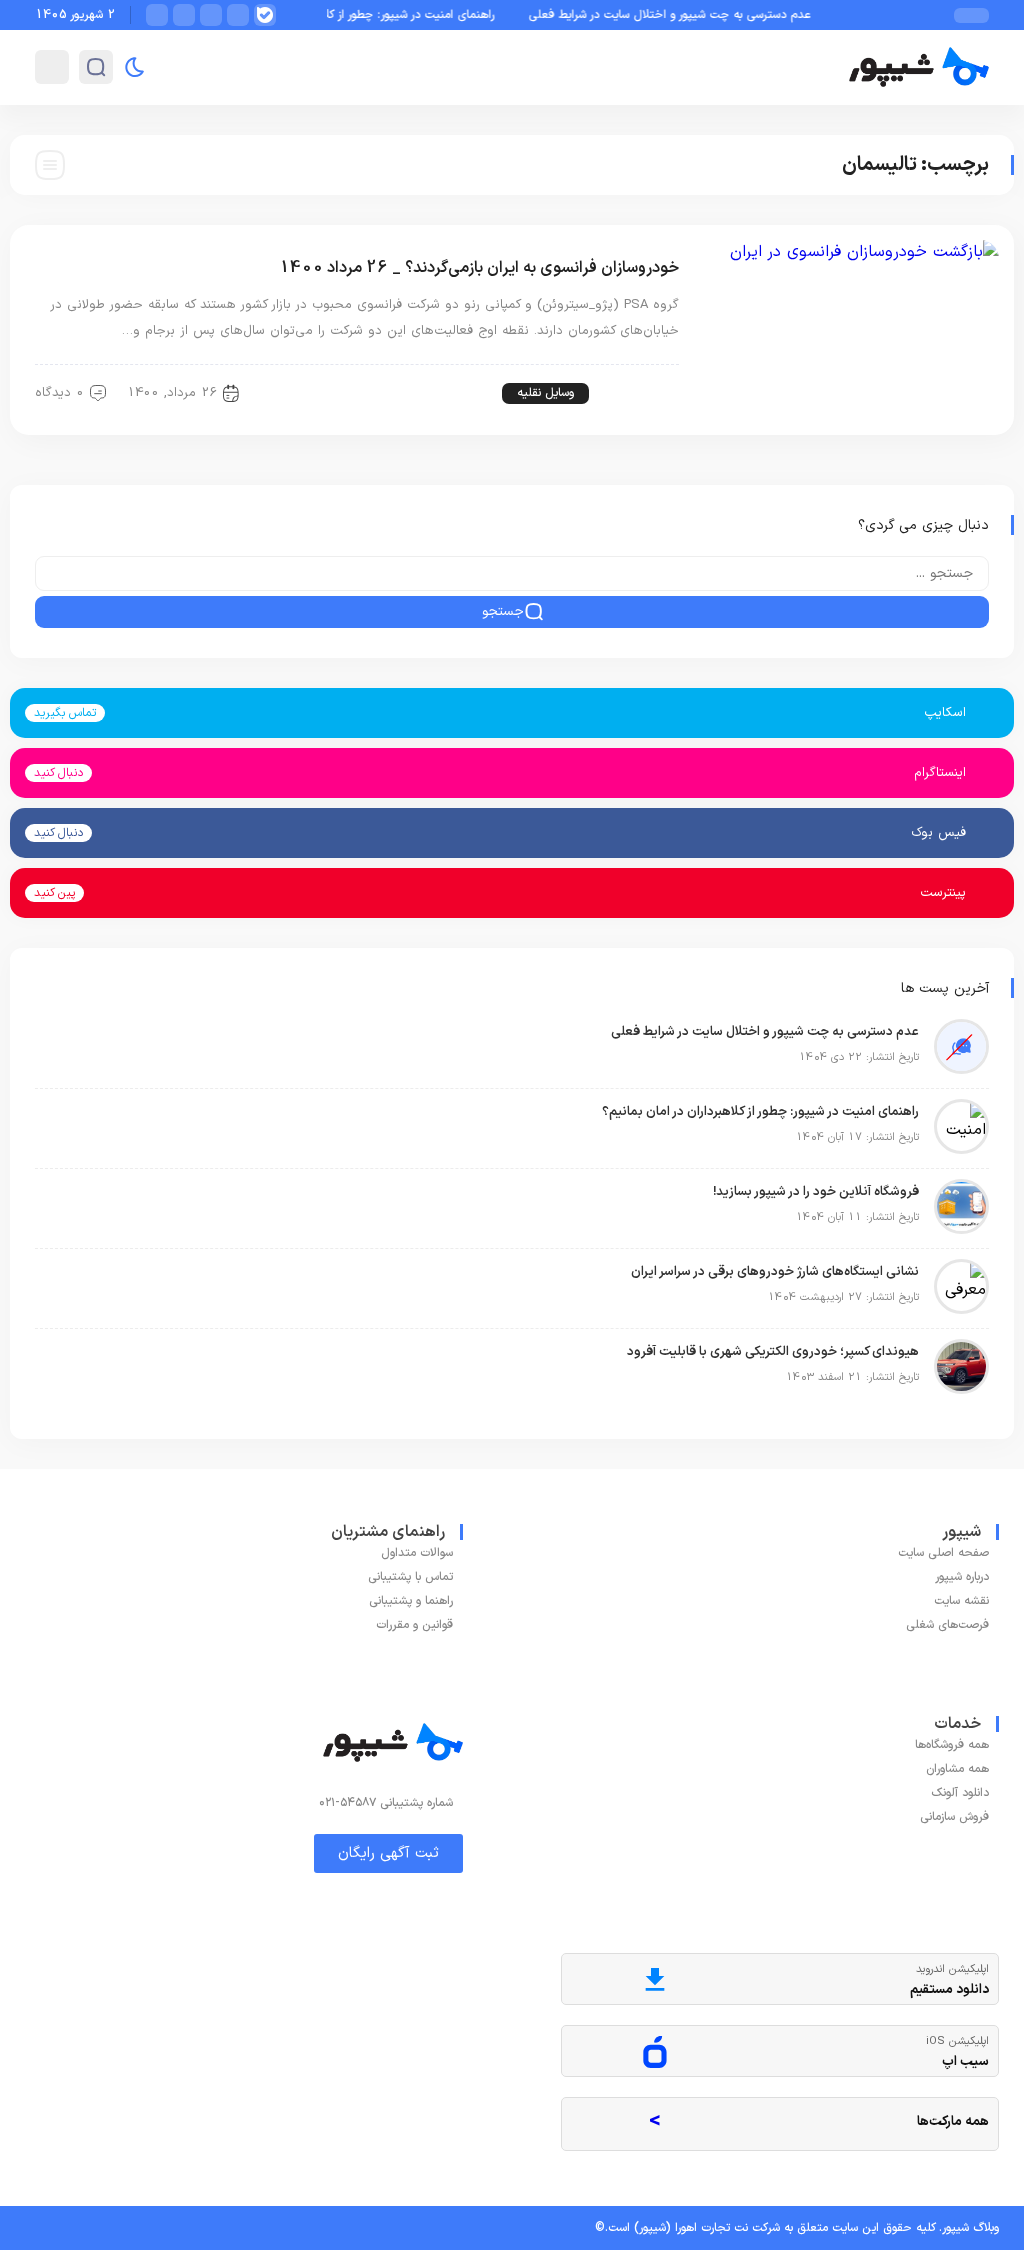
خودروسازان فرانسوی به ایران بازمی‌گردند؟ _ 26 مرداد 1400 (479, 268)
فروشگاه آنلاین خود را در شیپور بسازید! (816, 1192)
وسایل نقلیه (545, 393)
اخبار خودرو (636, 393)
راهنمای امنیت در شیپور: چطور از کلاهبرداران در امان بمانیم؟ (372, 15)
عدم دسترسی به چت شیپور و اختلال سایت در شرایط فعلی (691, 15)
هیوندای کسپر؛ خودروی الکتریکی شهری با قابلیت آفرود (773, 1352)
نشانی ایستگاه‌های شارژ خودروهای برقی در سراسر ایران (775, 1272)
